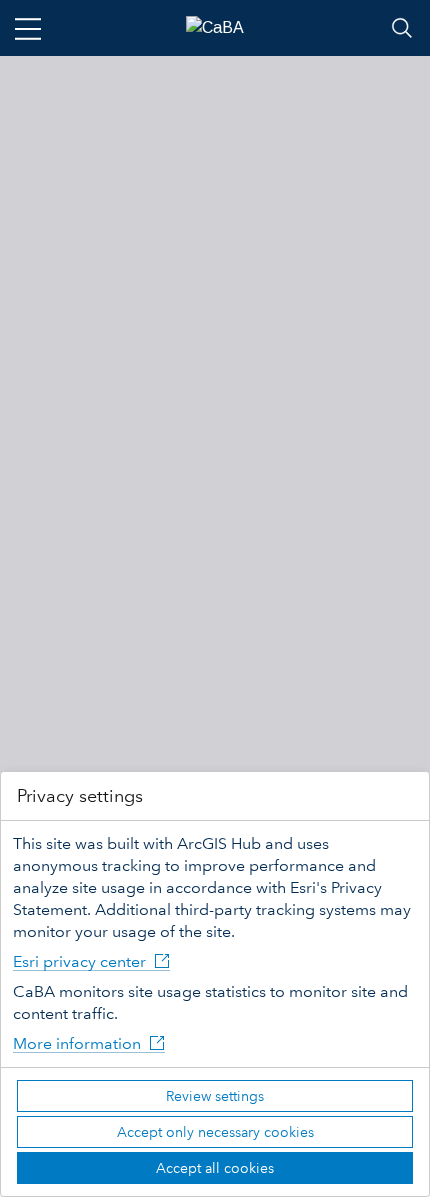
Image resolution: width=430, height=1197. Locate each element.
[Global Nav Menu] (28, 28)
